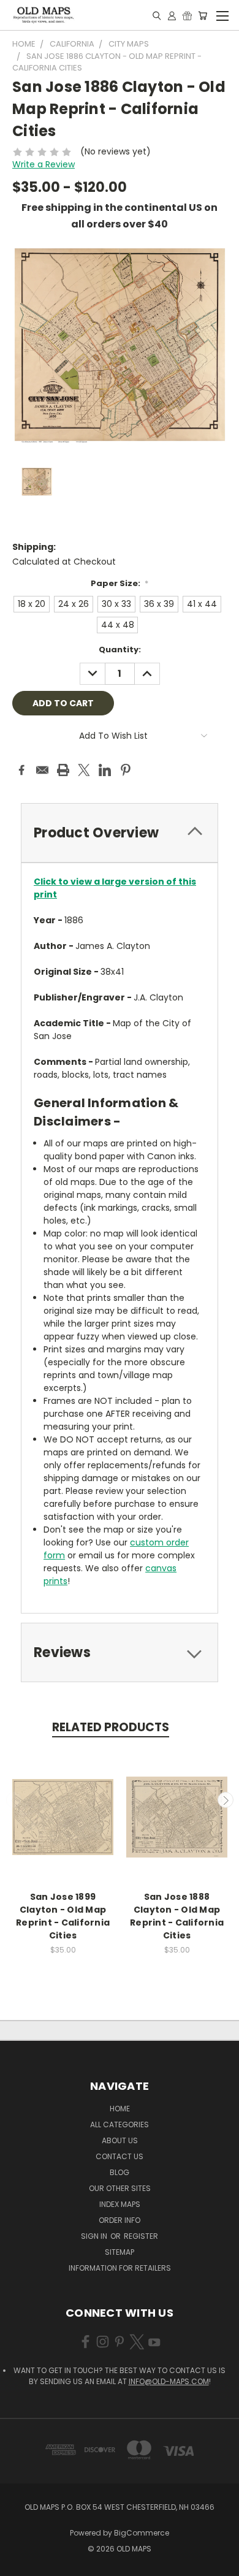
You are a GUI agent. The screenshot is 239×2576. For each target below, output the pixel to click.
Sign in (95, 2236)
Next (226, 1800)
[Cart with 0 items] (203, 15)
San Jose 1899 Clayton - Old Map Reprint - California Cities (63, 1916)
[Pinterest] (126, 770)
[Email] (42, 770)
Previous (14, 1800)
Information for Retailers (120, 2268)
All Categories (120, 2124)
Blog (120, 2172)
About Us (120, 2140)
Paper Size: (120, 583)
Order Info (120, 2220)
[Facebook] (21, 770)
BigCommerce (142, 2533)
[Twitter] (84, 770)
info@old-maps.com (169, 2381)
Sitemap (120, 2252)
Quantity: (120, 650)
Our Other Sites (120, 2188)
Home (120, 2109)
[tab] (120, 833)
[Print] (63, 770)
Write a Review (44, 164)
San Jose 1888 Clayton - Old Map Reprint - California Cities (177, 1916)
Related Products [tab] (111, 1727)
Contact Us (120, 2156)
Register (141, 2236)
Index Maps (120, 2204)
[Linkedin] (105, 770)
